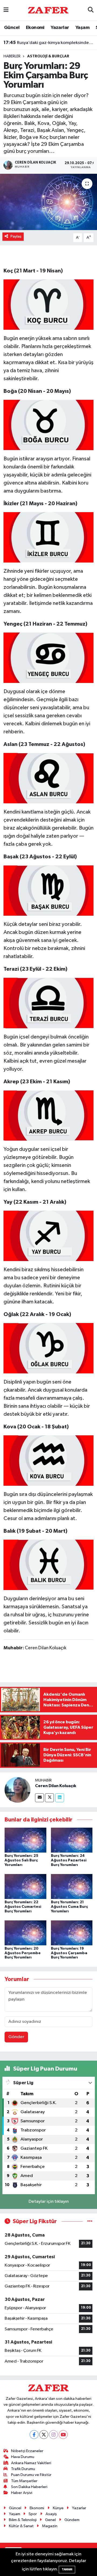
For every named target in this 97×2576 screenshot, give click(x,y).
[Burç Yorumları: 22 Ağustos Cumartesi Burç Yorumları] (25, 1886)
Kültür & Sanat (21, 2526)
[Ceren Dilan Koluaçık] (18, 1790)
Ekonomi (35, 28)
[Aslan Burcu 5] (49, 778)
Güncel (12, 28)
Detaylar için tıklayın (49, 2202)
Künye (58, 2508)
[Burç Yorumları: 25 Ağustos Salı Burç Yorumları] (25, 1840)
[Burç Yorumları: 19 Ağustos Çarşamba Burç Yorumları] (72, 1933)
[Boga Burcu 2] (49, 425)
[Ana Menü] (6, 10)
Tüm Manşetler (24, 2481)
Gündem (72, 2520)
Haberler (12, 56)
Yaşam (82, 28)
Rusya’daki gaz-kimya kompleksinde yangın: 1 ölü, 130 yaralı (49, 42)
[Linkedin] (60, 1798)
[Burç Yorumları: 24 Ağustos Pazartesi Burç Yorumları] (72, 1840)
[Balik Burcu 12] (49, 1565)
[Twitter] (49, 1798)
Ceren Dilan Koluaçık (56, 1786)
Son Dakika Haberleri (29, 2487)
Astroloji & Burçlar (48, 56)
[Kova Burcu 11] (49, 1460)
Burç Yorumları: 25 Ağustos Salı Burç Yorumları (21, 1860)
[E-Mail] (39, 1798)
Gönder (16, 2037)
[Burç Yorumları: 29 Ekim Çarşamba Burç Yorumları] (48, 202)
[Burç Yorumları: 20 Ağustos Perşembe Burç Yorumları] (25, 1933)
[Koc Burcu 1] (49, 304)
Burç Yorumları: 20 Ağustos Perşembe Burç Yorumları (23, 1953)
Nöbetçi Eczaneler (27, 2451)
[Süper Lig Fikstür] (90, 2221)
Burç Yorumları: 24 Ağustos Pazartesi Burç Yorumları (69, 1860)
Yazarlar (60, 28)
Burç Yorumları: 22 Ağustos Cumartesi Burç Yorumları (23, 1907)
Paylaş (16, 236)
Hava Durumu (23, 2457)
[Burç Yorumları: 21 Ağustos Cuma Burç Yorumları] (72, 1886)
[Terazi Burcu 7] (49, 1003)
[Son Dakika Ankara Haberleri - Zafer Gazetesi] (48, 10)
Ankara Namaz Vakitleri (31, 2463)
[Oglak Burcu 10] (49, 1348)
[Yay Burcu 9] (49, 1236)
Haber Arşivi (22, 2493)
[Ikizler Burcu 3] (49, 537)
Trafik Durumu (23, 2469)
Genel (50, 2520)
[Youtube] (63, 2435)
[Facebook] (34, 2435)
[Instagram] (53, 2435)
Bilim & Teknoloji (23, 2520)
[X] (44, 2435)
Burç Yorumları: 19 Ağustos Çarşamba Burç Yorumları (69, 1953)
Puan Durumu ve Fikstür (31, 2475)
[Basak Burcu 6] (49, 890)
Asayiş (51, 2514)
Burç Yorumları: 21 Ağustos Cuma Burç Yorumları (69, 1907)
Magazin (50, 2526)
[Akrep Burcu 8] (49, 1115)
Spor (33, 2514)
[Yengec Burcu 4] (49, 657)
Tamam (67, 2569)
